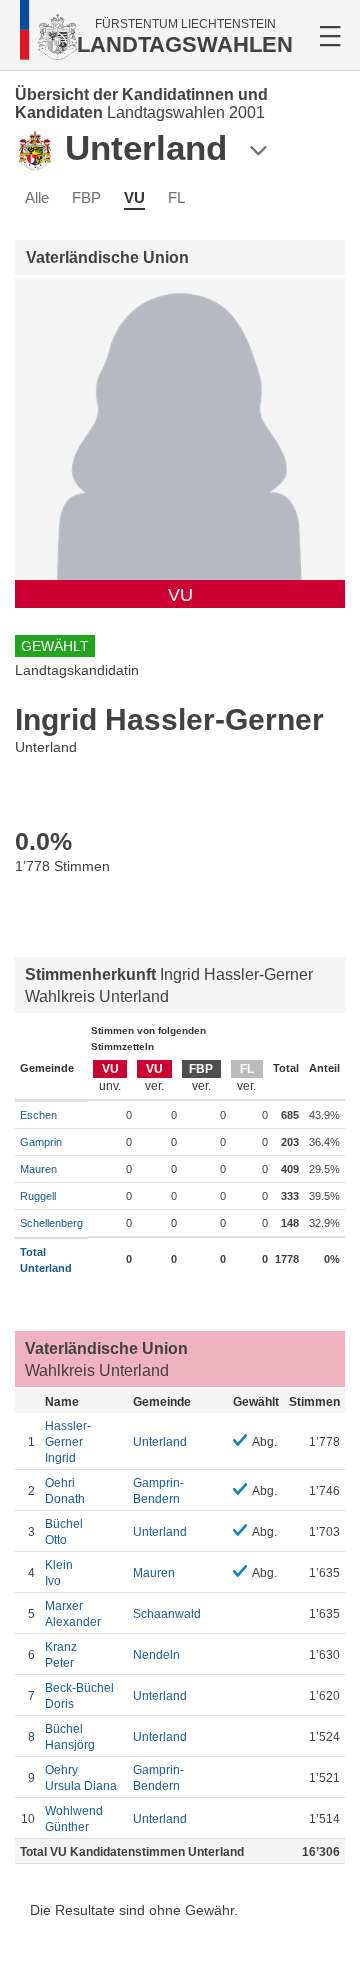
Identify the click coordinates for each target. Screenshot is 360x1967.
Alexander (73, 1614)
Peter (61, 1655)
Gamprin (41, 1142)
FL (176, 197)
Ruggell (38, 1196)
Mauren (38, 1169)
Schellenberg (51, 1223)
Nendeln (156, 1655)
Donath (65, 1491)
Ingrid (68, 1442)
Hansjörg (70, 1737)
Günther (74, 1819)
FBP (86, 197)
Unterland (160, 1442)
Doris (79, 1696)
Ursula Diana (81, 1778)
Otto (64, 1532)
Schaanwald (167, 1614)
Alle (37, 197)
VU (134, 197)
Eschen (38, 1115)
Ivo (59, 1573)
